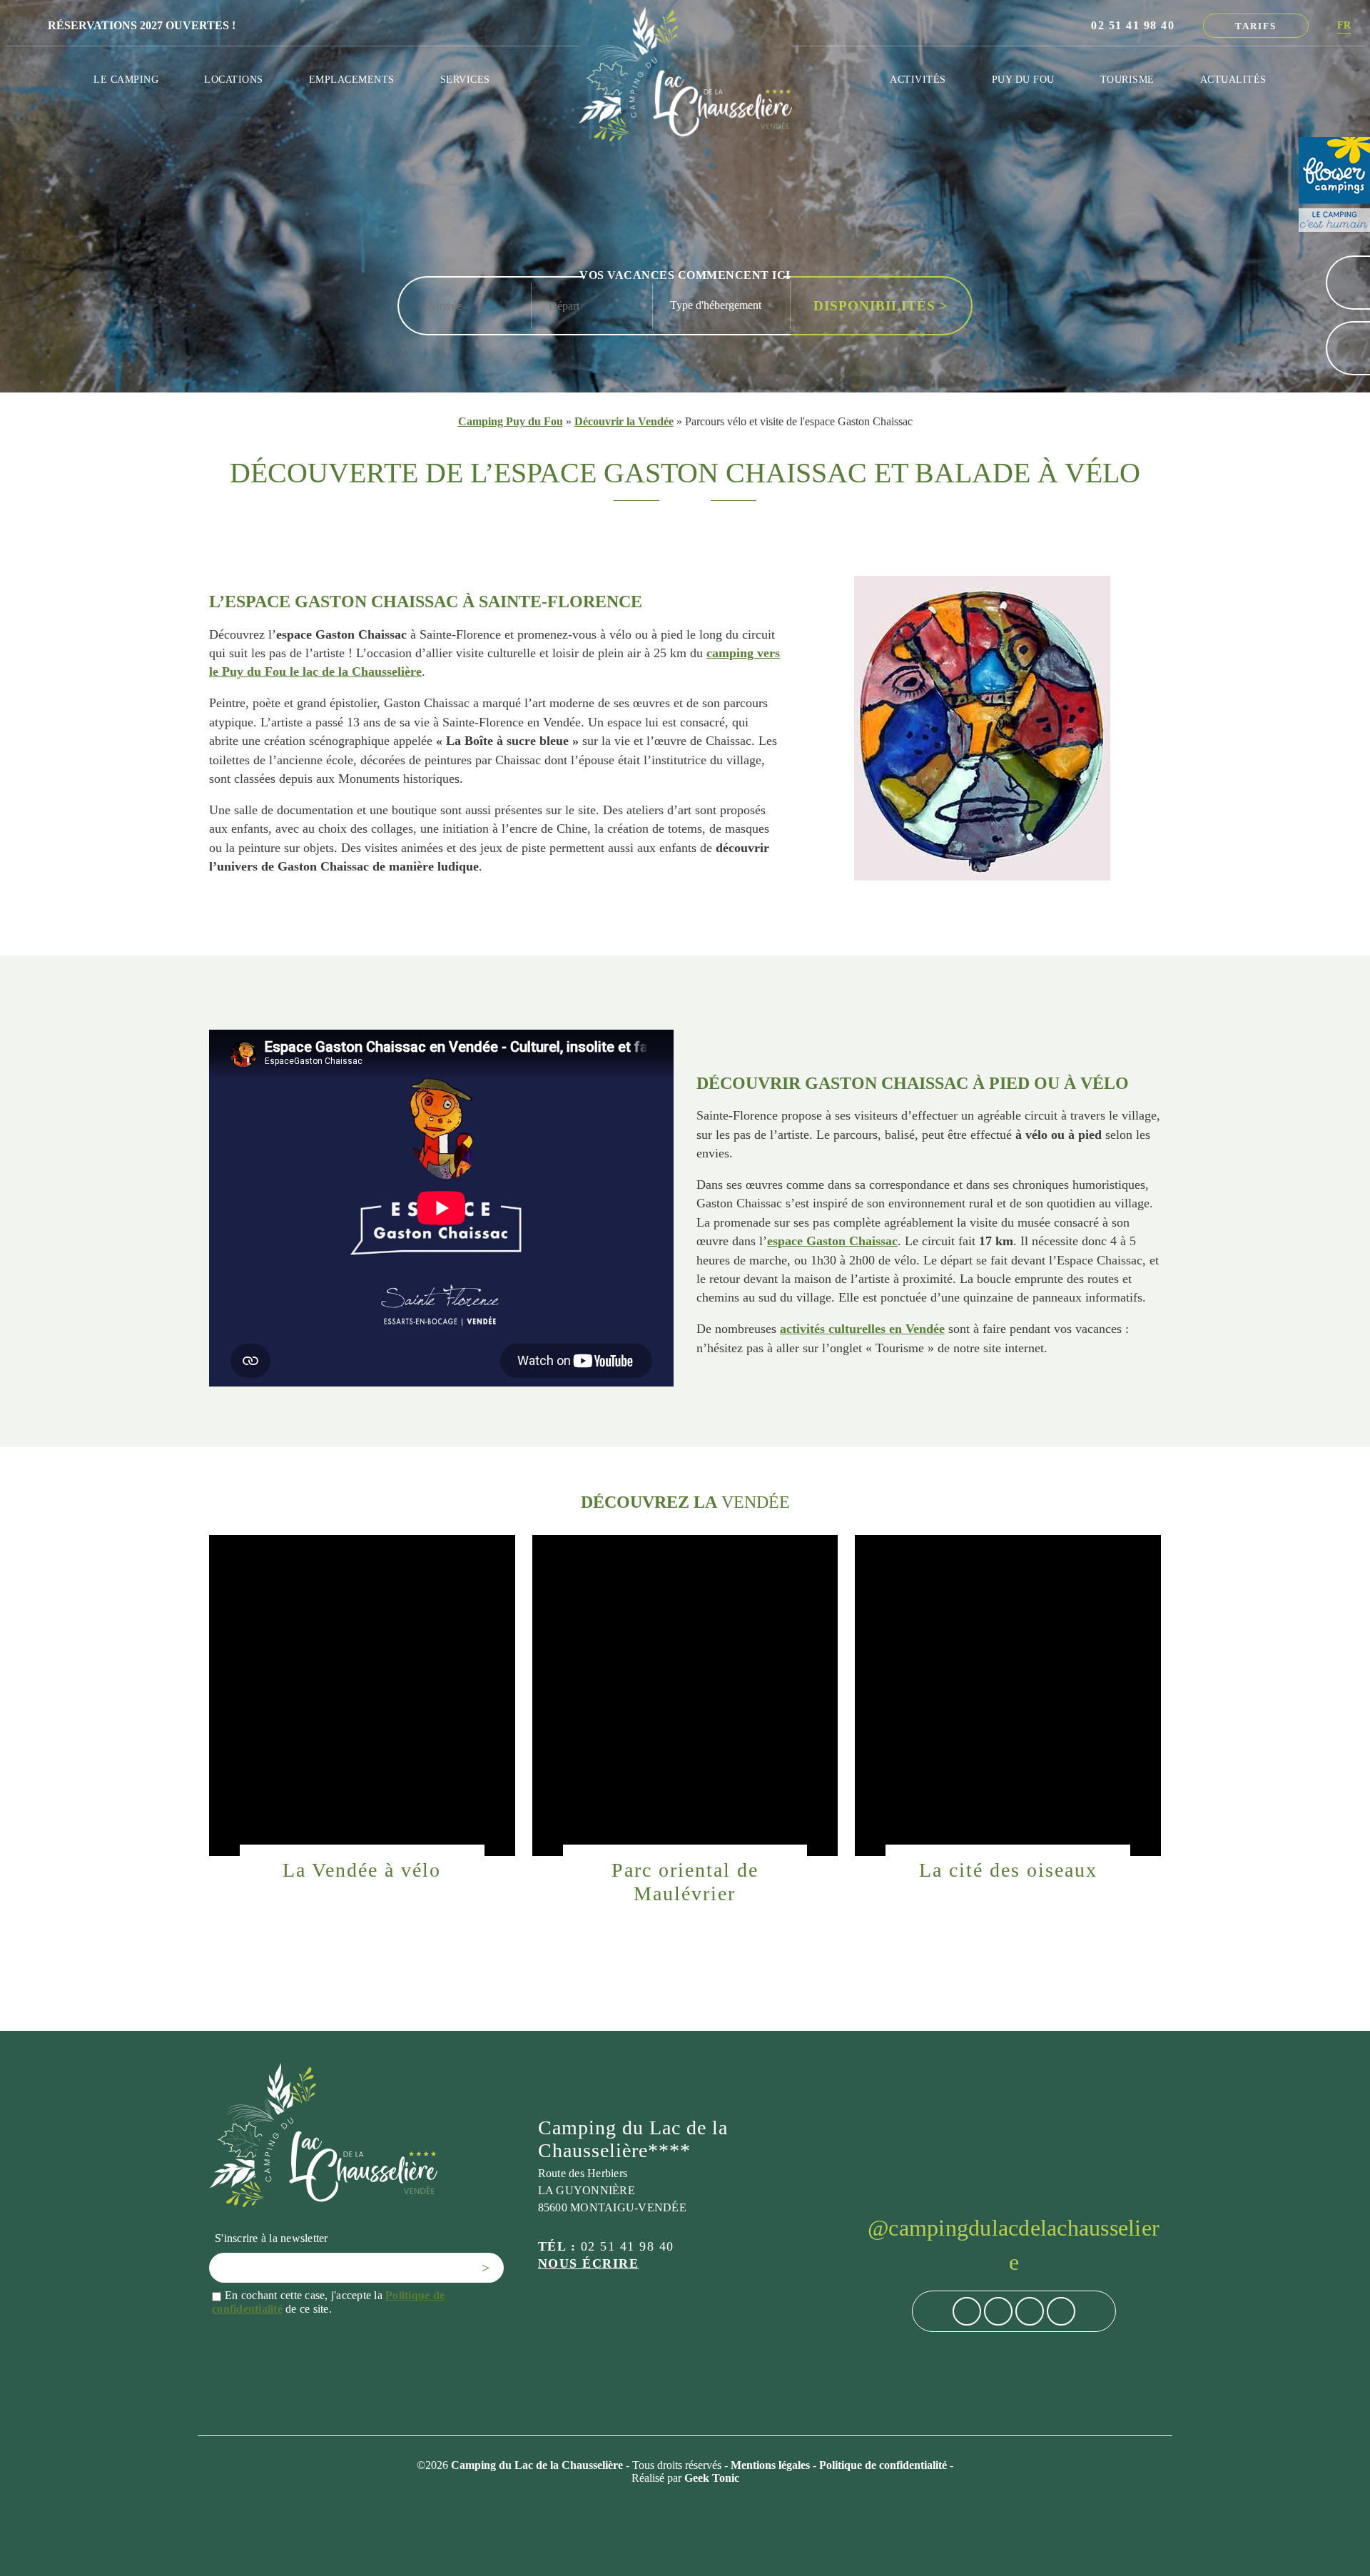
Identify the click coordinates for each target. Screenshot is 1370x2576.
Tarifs (1256, 26)
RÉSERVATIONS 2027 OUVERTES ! (142, 25)
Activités (918, 79)
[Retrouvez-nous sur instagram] (998, 2311)
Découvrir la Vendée (624, 421)
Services (465, 79)
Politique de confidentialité (884, 2465)
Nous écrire (589, 2263)
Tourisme (1127, 79)
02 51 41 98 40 (1133, 25)
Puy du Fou (1023, 79)
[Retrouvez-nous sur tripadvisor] (1030, 2311)
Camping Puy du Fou (511, 421)
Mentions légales (772, 2465)
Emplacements (352, 79)
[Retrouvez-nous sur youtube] (1061, 2311)
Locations (234, 79)
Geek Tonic (712, 2478)
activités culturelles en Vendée (862, 1329)
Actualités (1233, 79)
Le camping (126, 79)
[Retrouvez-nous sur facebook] (967, 2311)
